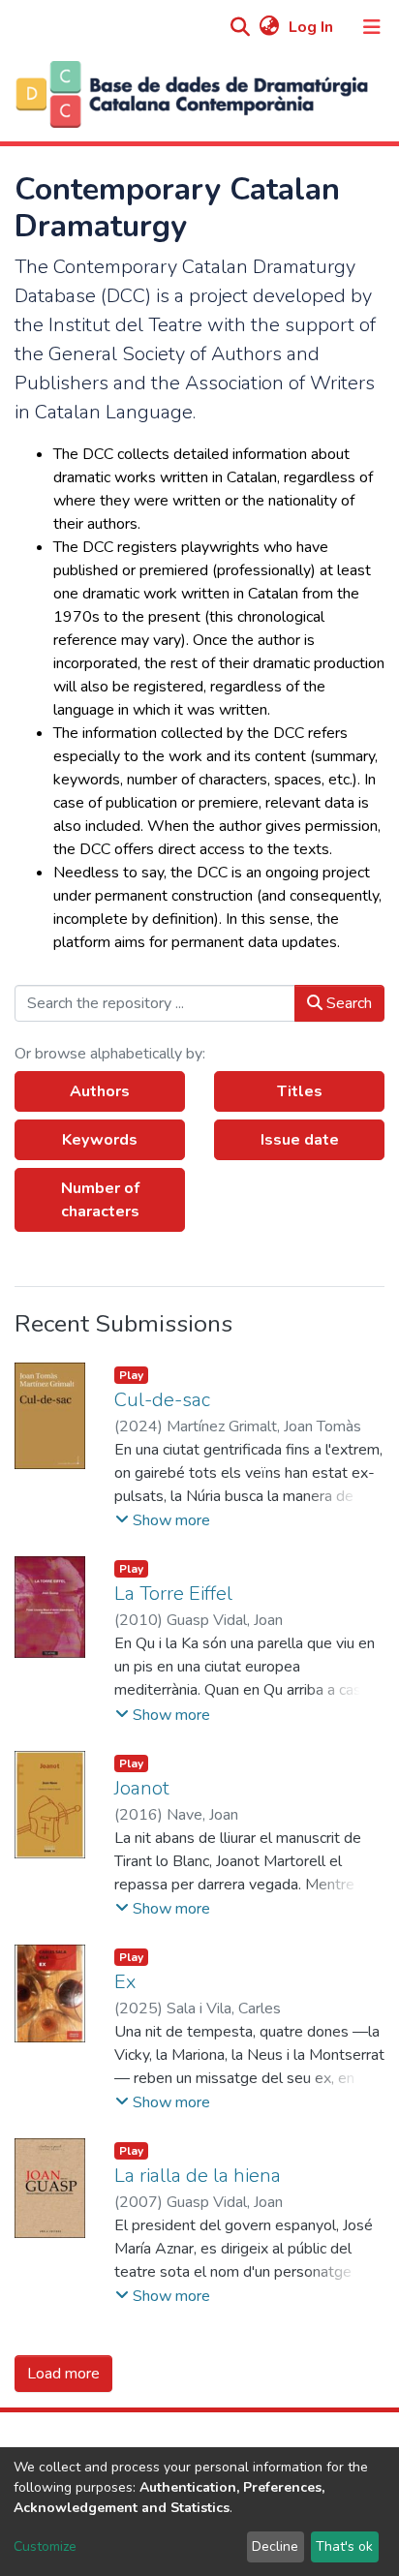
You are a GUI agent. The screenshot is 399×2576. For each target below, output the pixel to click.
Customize (45, 2546)
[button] (269, 27)
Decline (275, 2546)
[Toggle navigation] (372, 27)
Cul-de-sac (162, 1400)
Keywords (100, 1140)
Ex (125, 1982)
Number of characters (100, 1200)
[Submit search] (240, 28)
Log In (313, 27)
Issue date (300, 1140)
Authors (100, 1091)
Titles (300, 1091)
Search (347, 1003)
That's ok (344, 2546)
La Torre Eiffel (173, 1594)
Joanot (142, 1788)
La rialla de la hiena (198, 2176)
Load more (63, 2374)
